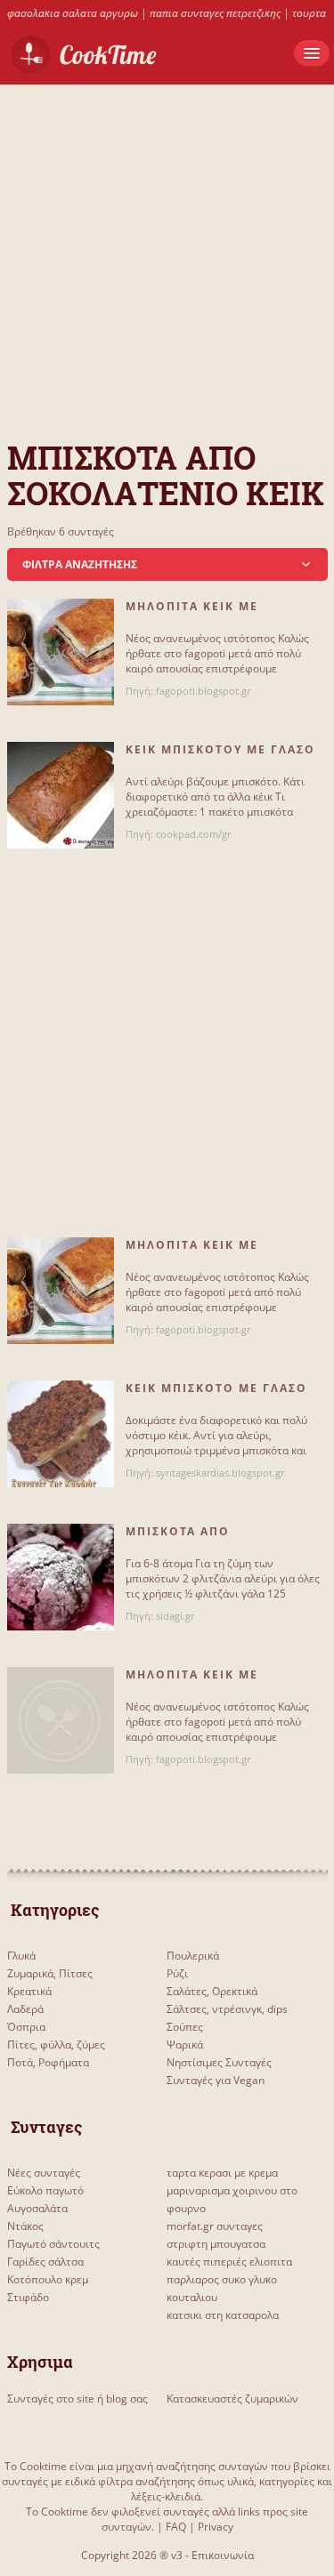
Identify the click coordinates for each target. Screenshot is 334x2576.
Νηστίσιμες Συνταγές (219, 2062)
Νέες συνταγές (44, 2173)
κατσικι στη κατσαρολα (223, 2315)
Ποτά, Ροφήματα (48, 2062)
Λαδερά (25, 2009)
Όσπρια (26, 2027)
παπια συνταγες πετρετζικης (215, 13)
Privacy (216, 2527)
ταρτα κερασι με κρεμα (222, 2173)
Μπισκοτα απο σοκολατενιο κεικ (193, 1539)
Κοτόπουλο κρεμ (48, 2279)
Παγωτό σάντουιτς (53, 2244)
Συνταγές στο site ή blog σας (77, 2399)
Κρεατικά (29, 1991)
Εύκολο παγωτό (45, 2190)
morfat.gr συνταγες (215, 2226)
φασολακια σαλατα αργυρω (73, 13)
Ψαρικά (185, 2045)
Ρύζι (177, 1973)
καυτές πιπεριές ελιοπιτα (229, 2262)
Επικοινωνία (223, 2555)
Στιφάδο (28, 2297)
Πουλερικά (193, 1956)
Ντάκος (25, 2226)
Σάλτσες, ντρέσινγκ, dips (227, 2009)
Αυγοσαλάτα (37, 2208)
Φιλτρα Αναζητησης (80, 564)
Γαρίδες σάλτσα (45, 2262)
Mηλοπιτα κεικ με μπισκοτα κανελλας (199, 614)
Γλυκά (21, 1956)
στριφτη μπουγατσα (216, 2244)
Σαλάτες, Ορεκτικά (212, 1991)
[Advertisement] (167, 251)
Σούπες (185, 2027)
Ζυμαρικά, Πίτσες (50, 1973)
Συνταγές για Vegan (216, 2080)
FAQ (176, 2527)
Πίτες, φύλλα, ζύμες (56, 2045)
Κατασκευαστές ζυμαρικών (232, 2399)
